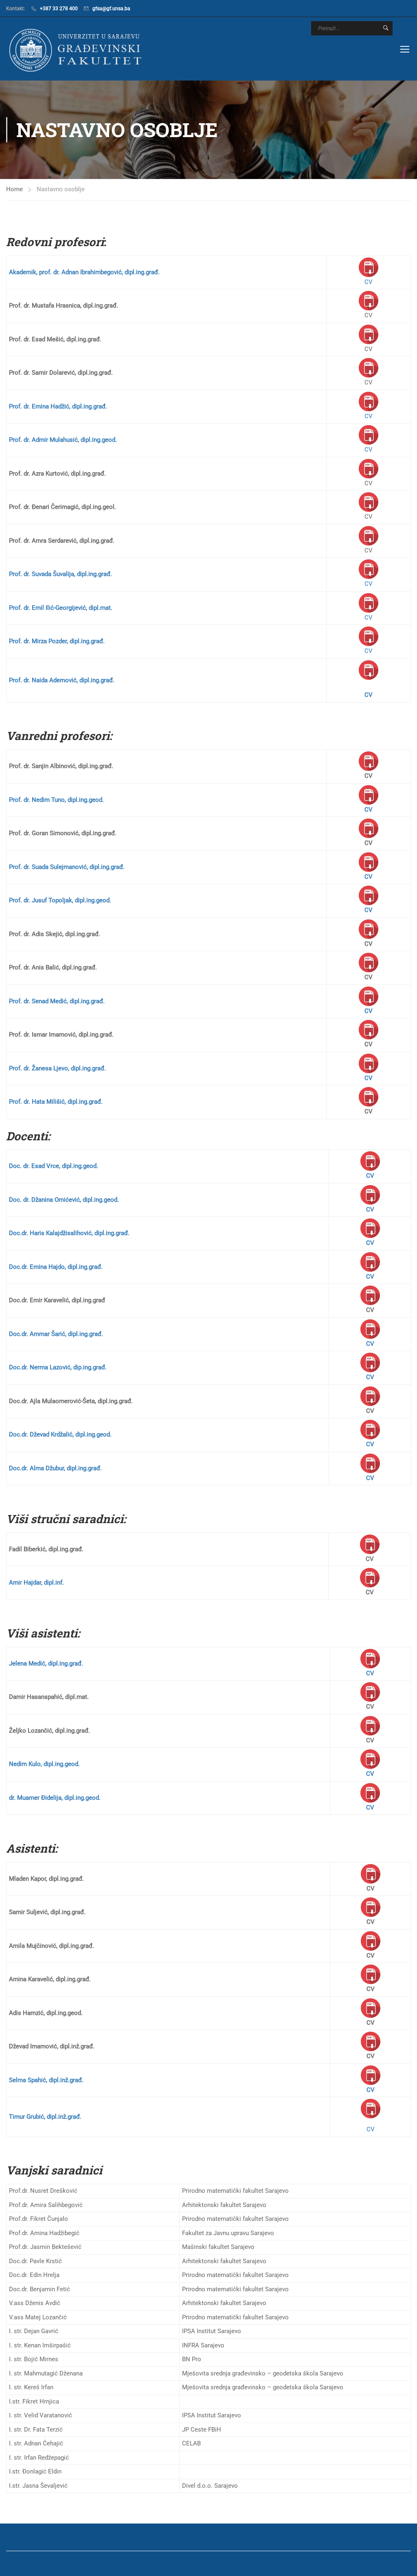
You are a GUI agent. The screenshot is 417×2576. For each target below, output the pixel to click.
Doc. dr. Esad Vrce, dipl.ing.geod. (54, 1166)
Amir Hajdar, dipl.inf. (36, 1583)
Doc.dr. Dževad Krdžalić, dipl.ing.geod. (60, 1434)
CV (369, 282)
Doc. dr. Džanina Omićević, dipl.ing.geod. (64, 1200)
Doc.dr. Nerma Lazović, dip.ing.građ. (58, 1367)
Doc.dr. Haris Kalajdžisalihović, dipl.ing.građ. (69, 1233)
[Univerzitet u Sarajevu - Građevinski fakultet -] (77, 50)
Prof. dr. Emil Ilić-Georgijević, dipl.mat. (61, 608)
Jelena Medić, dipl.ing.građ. (46, 1663)
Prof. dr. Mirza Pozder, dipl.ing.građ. (57, 641)
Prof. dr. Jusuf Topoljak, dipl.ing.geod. (60, 900)
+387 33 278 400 (59, 9)
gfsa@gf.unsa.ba (111, 9)
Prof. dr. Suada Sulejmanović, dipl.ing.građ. (67, 867)
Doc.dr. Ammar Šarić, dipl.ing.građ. (56, 1334)
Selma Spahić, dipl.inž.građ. (46, 2080)
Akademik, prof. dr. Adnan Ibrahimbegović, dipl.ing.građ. (84, 272)
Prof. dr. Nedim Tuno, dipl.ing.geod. (56, 800)
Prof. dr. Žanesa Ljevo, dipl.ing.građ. (57, 1068)
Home (14, 189)
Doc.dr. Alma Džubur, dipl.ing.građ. (55, 1468)
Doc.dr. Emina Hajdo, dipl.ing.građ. (56, 1267)
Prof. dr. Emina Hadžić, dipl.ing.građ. (58, 406)
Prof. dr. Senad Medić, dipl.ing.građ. (57, 1001)
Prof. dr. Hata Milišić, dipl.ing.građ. (56, 1102)
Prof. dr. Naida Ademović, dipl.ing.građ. (62, 680)
